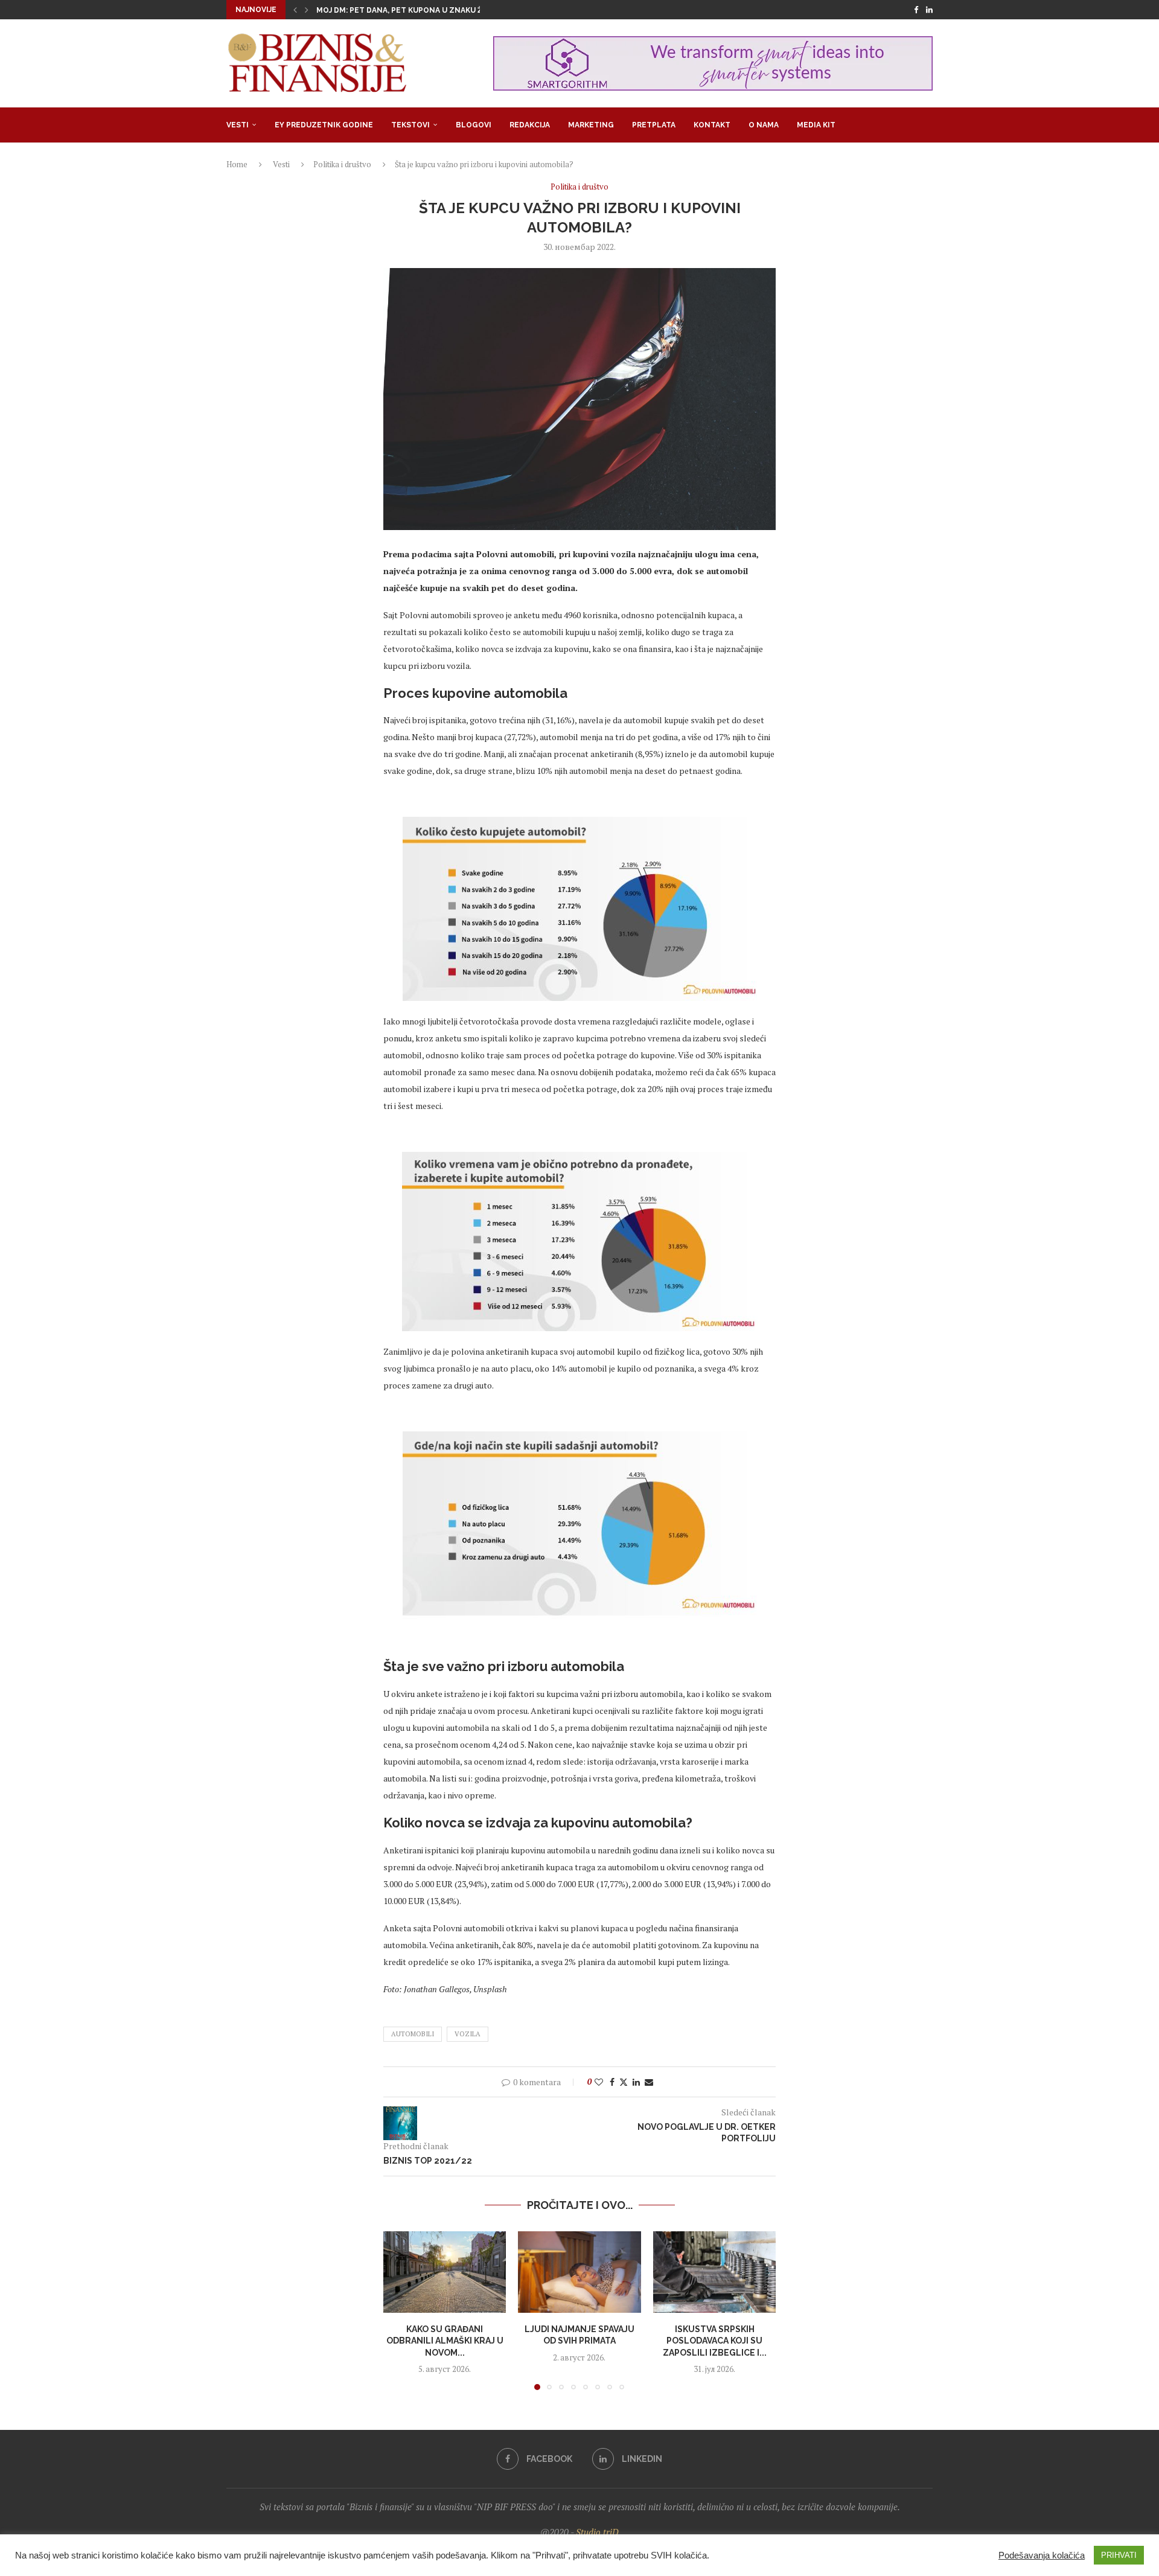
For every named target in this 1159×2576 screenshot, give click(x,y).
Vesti (238, 125)
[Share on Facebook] (612, 2082)
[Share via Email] (649, 2082)
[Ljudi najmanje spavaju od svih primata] (579, 2272)
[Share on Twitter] (624, 2082)
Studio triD (597, 2532)
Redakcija (530, 125)
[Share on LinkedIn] (636, 2082)
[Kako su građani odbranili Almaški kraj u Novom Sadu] (445, 2272)
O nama (764, 125)
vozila (468, 2034)
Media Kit (816, 125)
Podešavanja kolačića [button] (1042, 2555)
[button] (295, 10)
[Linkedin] (929, 10)
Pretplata (654, 125)
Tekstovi (410, 125)
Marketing (591, 125)
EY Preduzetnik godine (324, 125)
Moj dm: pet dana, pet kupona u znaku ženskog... (418, 10)
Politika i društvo (342, 164)
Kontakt (712, 125)
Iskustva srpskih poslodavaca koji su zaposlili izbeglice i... (714, 2340)
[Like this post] (599, 2082)
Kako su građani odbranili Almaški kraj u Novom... (445, 2340)
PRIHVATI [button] (1119, 2555)
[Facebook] (916, 10)
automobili (413, 2034)
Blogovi (474, 125)
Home (237, 164)
